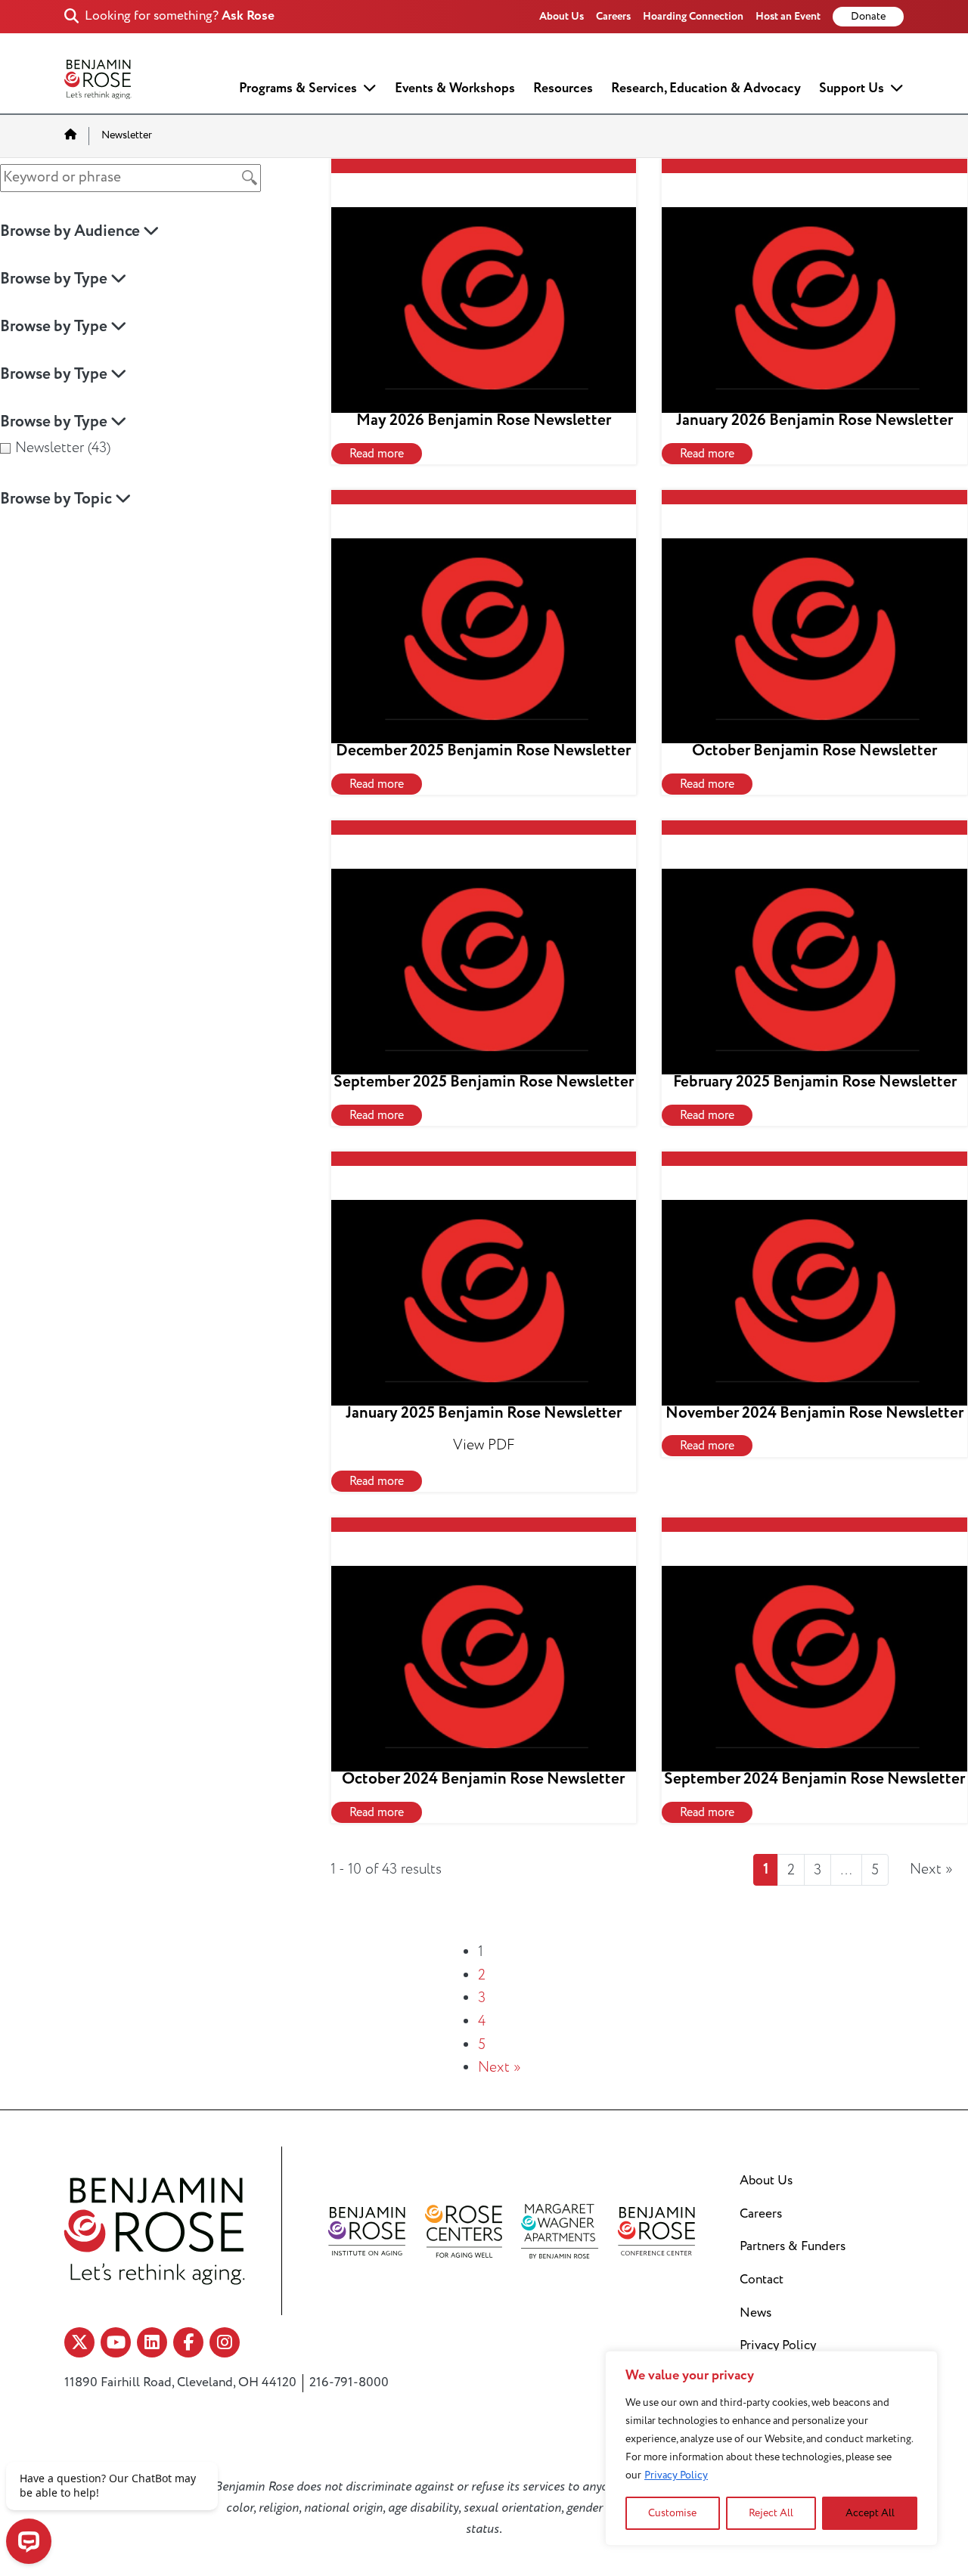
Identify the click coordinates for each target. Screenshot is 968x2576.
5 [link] (875, 1870)
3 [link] (818, 1870)
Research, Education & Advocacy (706, 88)
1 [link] (766, 1869)
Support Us (852, 88)
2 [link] (791, 1870)
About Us (562, 16)
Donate (868, 17)
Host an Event (788, 16)
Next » (500, 2067)
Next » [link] (931, 1869)
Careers (613, 16)
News (755, 2313)
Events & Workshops (455, 88)
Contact (762, 2280)
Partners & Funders (793, 2246)
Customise (672, 2513)
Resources (563, 88)
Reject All (771, 2513)
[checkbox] (150, 448)
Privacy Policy (676, 2475)
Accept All (870, 2513)
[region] (771, 2448)
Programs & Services (298, 88)
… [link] (846, 1870)
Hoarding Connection (693, 16)
